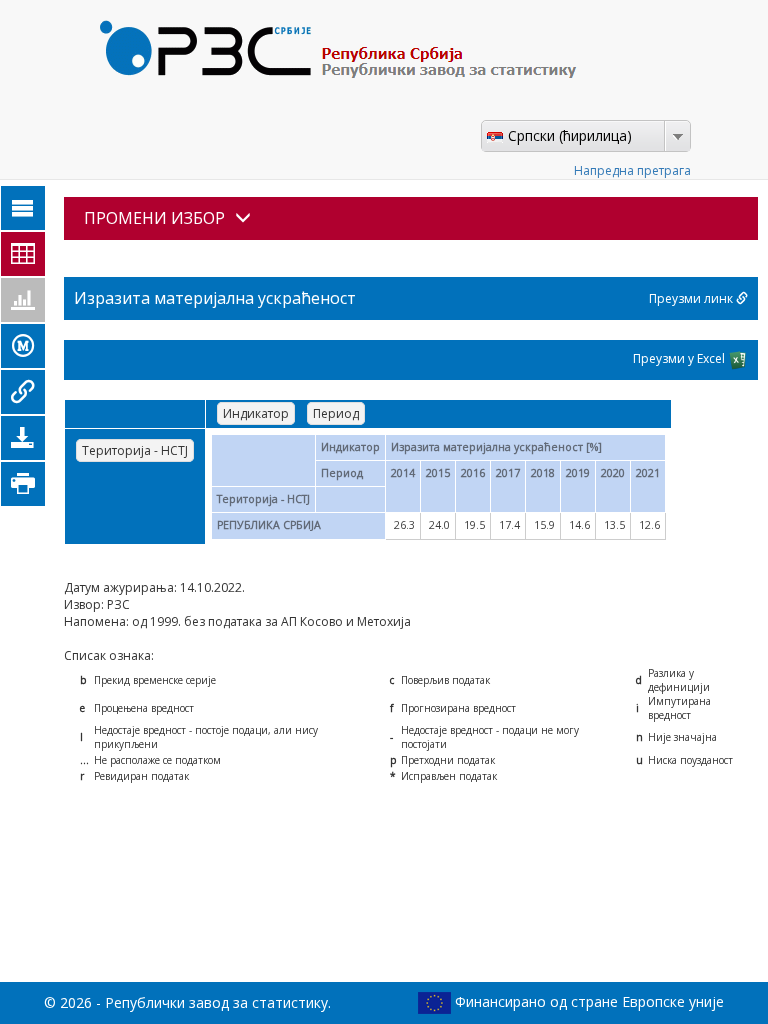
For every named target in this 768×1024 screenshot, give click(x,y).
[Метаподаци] (23, 346)
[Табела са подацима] (23, 254)
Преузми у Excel (680, 358)
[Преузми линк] (23, 392)
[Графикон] (23, 300)
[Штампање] (23, 484)
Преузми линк (692, 298)
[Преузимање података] (23, 438)
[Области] (23, 208)
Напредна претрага (632, 170)
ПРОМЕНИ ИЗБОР (154, 218)
